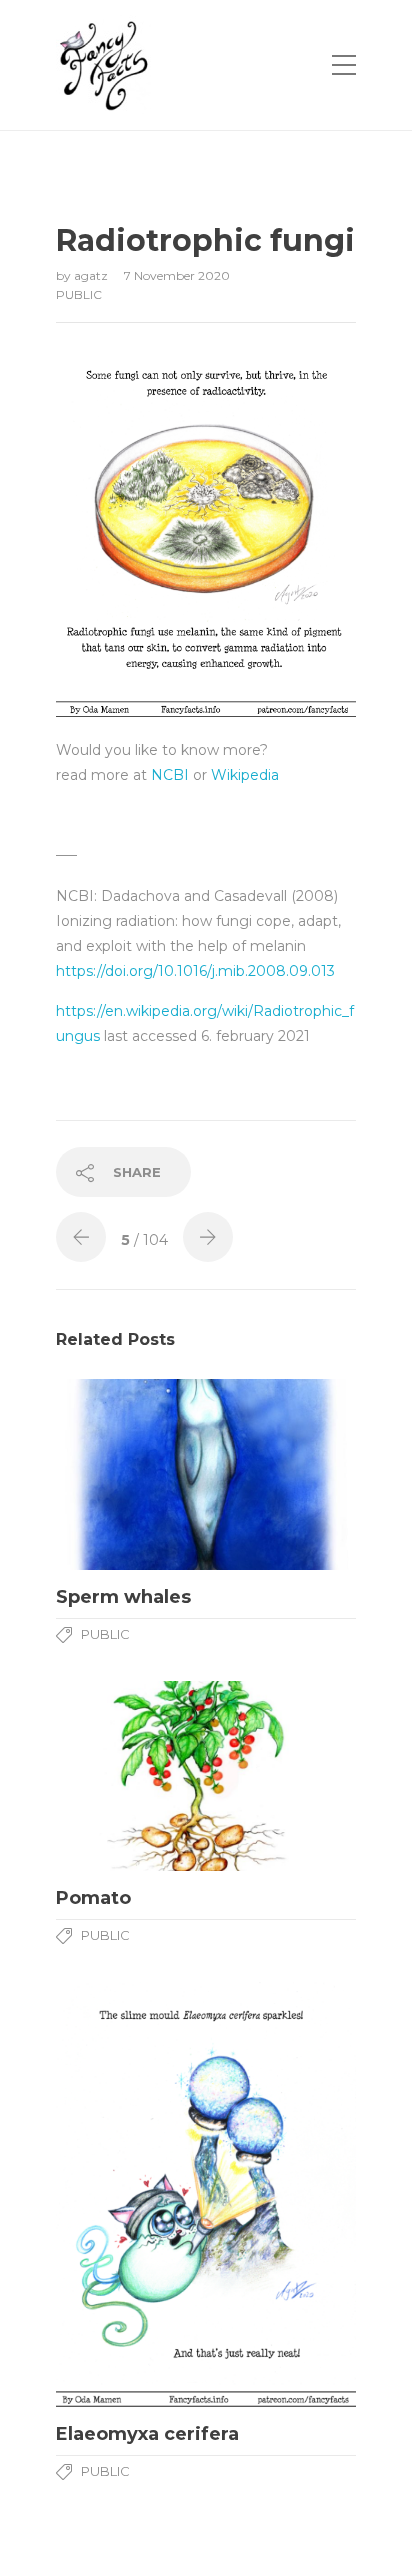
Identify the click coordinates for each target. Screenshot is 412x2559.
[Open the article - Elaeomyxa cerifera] (206, 2194)
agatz (92, 275)
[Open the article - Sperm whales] (206, 1474)
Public (79, 294)
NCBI (170, 775)
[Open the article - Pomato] (206, 1776)
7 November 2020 (177, 275)
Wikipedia (245, 775)
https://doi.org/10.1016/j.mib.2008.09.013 (195, 971)
